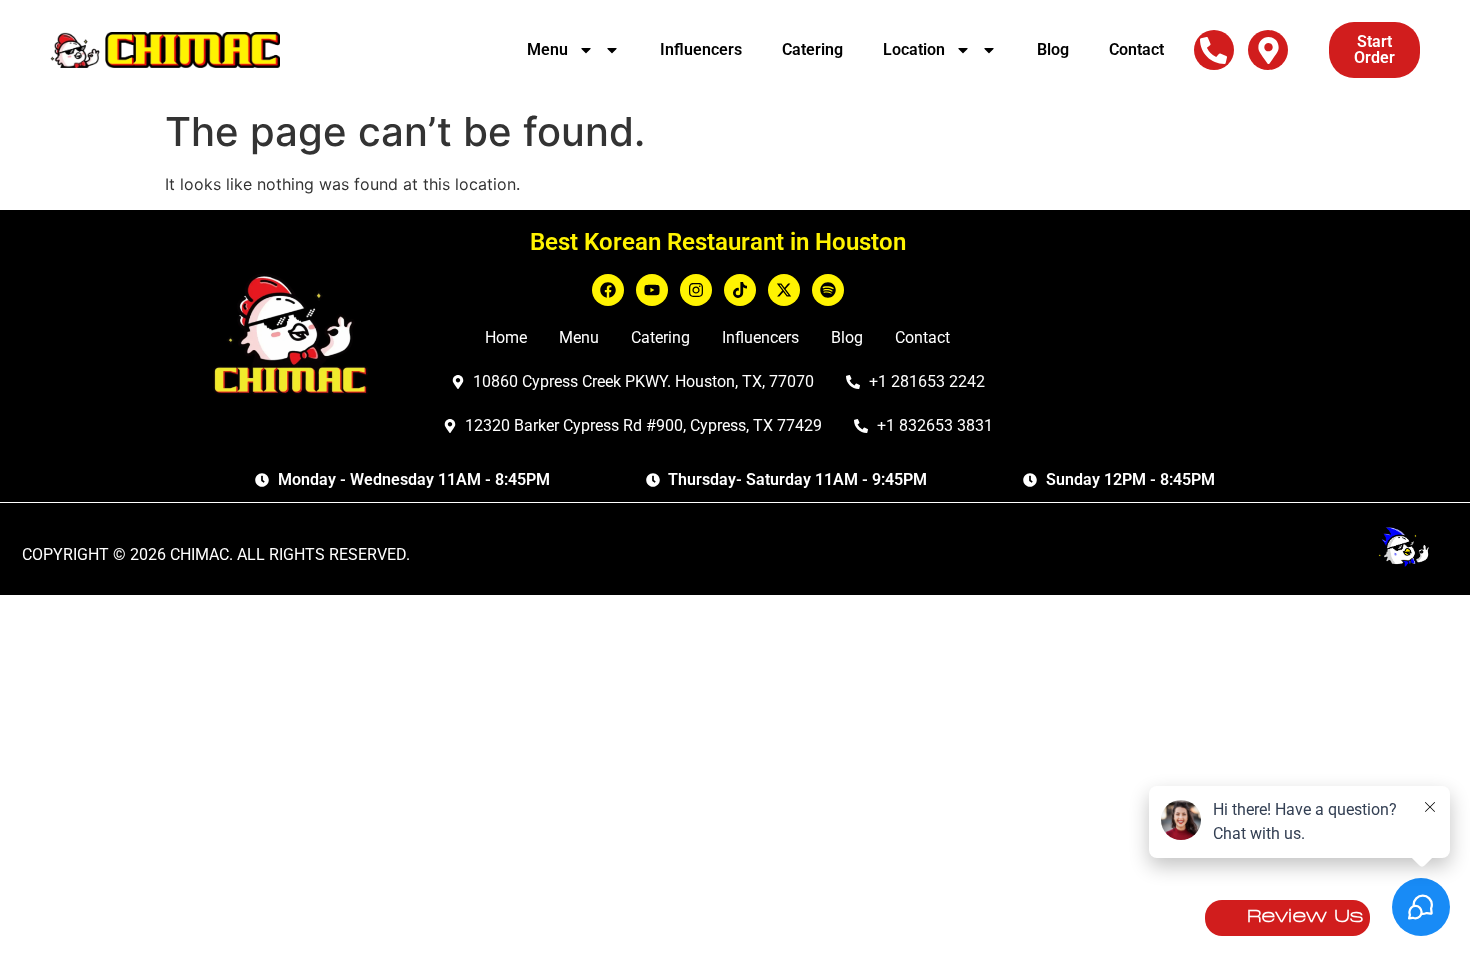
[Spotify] (828, 290)
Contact (1136, 49)
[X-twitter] (784, 290)
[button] (1214, 50)
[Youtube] (652, 290)
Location (914, 49)
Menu (547, 49)
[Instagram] (696, 290)
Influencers (701, 49)
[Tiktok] (740, 290)
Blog (1053, 49)
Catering (812, 49)
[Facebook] (608, 290)
